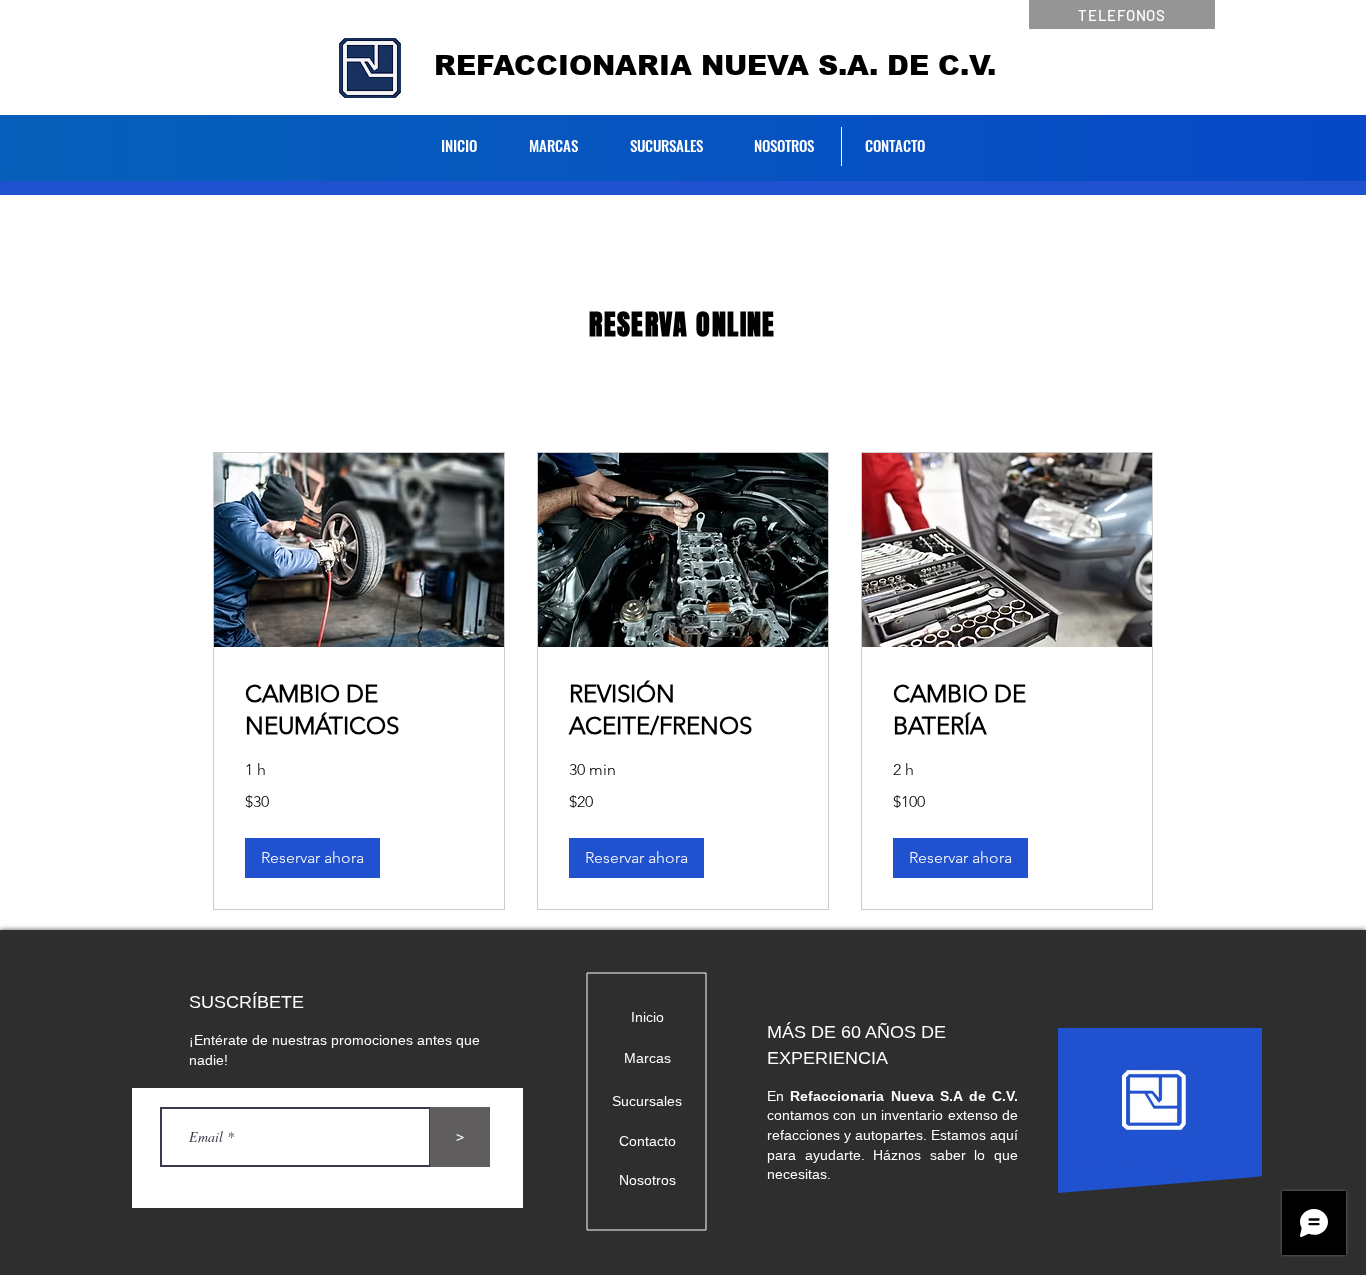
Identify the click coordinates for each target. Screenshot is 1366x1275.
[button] (312, 858)
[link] (359, 710)
